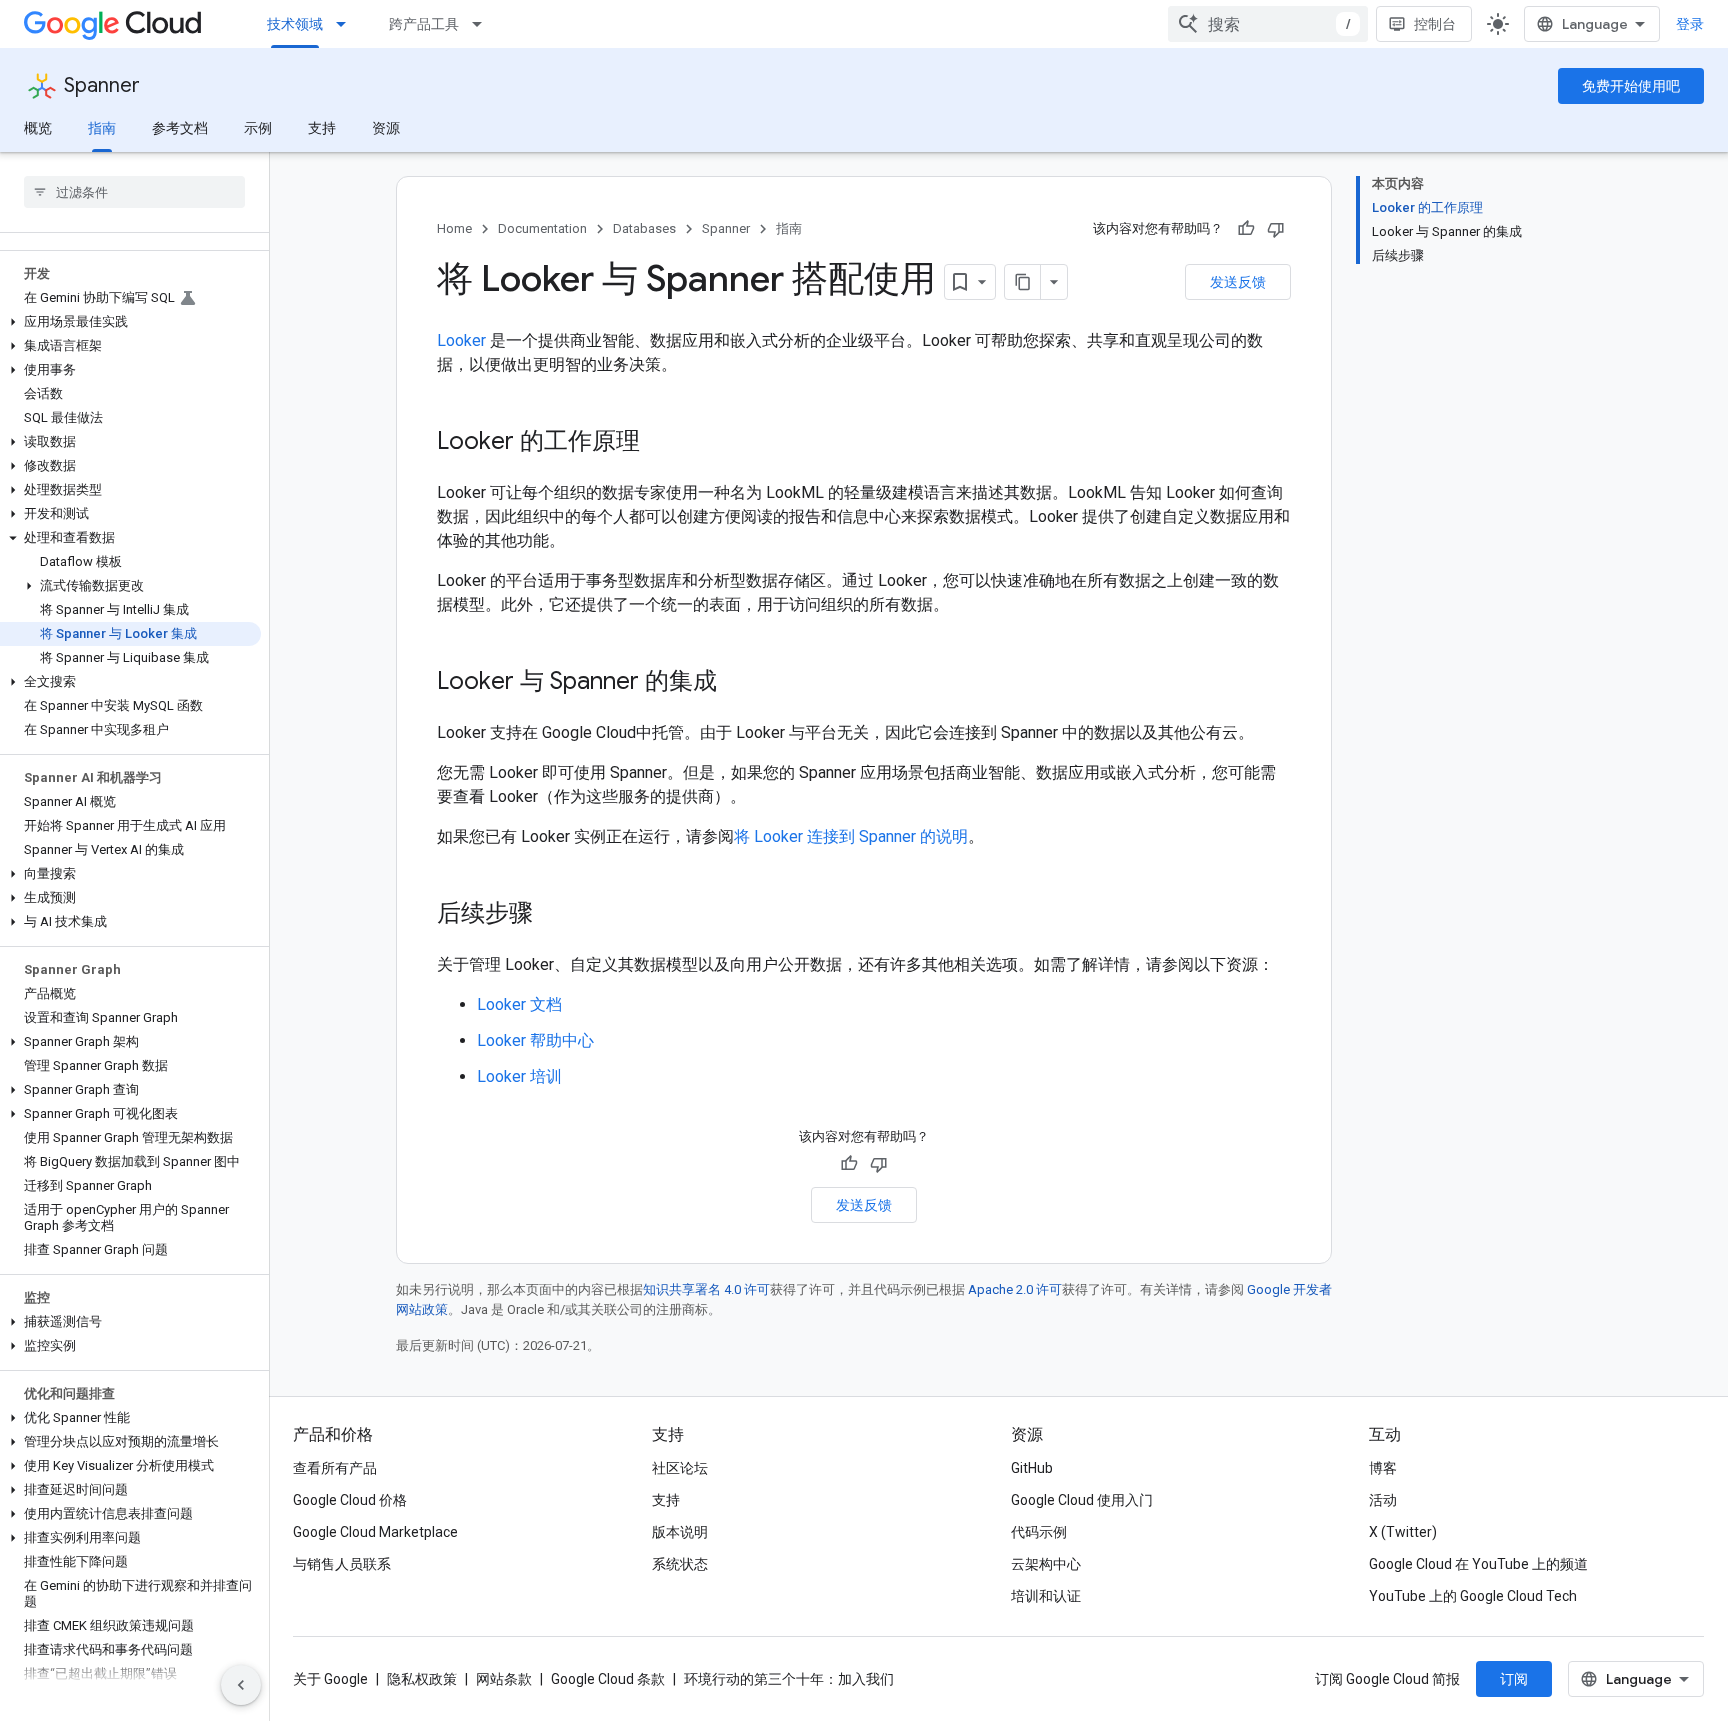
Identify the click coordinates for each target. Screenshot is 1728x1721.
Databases (644, 228)
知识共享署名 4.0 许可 (706, 1289)
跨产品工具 (424, 24)
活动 (1383, 1500)
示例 (258, 128)
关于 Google (330, 1679)
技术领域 (295, 24)
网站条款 (504, 1679)
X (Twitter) (1403, 1532)
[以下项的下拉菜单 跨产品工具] (483, 24)
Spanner (102, 85)
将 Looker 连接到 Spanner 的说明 (851, 836)
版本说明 (680, 1532)
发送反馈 (1238, 282)
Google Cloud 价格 (350, 1500)
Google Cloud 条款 (608, 1679)
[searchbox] (134, 192)
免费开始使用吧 (1631, 86)
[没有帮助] (1276, 229)
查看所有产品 (335, 1468)
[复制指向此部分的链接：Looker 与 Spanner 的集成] (737, 683)
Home (454, 228)
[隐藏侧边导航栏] (241, 1685)
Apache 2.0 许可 (1015, 1289)
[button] (130, 322)
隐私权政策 (422, 1679)
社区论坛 (680, 1468)
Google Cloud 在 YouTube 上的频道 (1478, 1564)
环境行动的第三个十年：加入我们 (789, 1679)
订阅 (1514, 1679)
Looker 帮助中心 (535, 1040)
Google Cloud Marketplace (375, 1532)
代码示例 (1039, 1532)
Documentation (542, 228)
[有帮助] (1246, 229)
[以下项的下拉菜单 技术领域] (347, 24)
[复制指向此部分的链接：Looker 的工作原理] (660, 443)
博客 (1383, 1468)
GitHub (1032, 1468)
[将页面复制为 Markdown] (1023, 282)
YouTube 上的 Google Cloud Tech (1473, 1596)
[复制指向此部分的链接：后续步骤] (553, 915)
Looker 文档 (519, 1004)
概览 (38, 128)
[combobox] (1268, 24)
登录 (1690, 24)
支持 (322, 128)
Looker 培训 (519, 1076)
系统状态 (680, 1564)
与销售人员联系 (342, 1564)
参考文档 (180, 128)
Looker (461, 340)
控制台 (1435, 24)
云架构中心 (1046, 1564)
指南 (102, 128)
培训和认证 (1046, 1596)
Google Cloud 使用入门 (1082, 1500)
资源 (386, 128)
